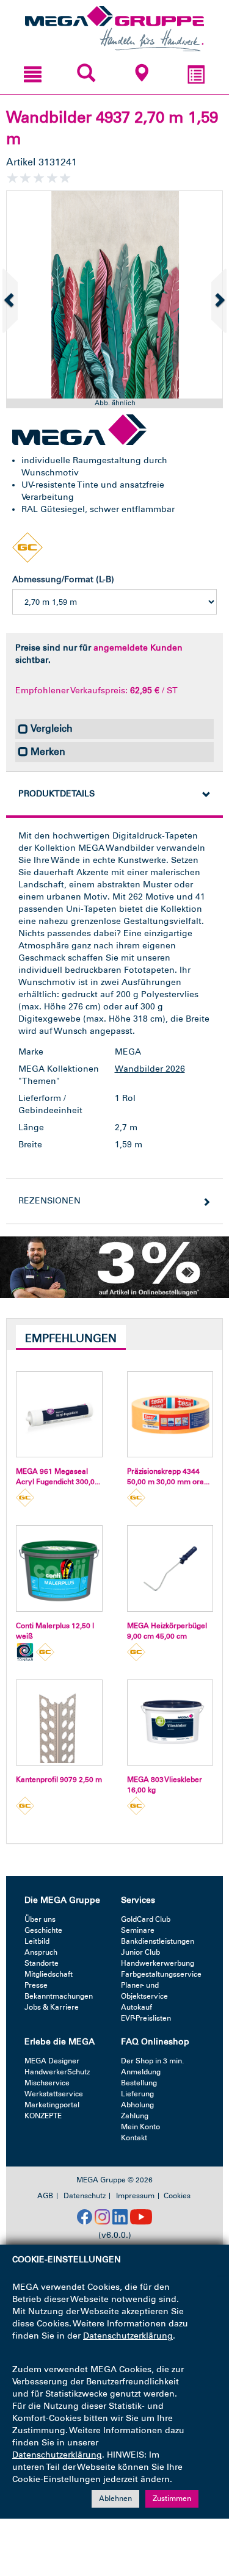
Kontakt (134, 2138)
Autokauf (136, 2007)
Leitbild (37, 1941)
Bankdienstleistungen (158, 1941)
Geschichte (43, 1930)
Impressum (135, 2196)
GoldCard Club (146, 1919)
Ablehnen (115, 2498)
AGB (45, 2196)
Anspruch (41, 1952)
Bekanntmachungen (59, 1996)
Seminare (138, 1930)
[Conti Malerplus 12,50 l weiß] (59, 1568)
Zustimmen (172, 2498)
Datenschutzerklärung (128, 2336)
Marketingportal (52, 2105)
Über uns (40, 1919)
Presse (36, 1985)
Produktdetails (56, 794)
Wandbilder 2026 (150, 1069)
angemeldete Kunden (138, 648)
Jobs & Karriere (52, 2007)
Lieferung (137, 2094)
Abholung (137, 2105)
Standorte (42, 1963)
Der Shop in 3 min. (152, 2061)
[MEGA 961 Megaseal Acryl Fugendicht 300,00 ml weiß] (59, 1415)
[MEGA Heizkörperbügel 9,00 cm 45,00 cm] (170, 1568)
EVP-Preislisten (146, 2018)
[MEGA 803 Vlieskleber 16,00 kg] (170, 1723)
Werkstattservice (54, 2094)
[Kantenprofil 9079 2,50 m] (59, 1723)
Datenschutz (85, 2196)
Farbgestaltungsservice (161, 1974)
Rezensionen (49, 1201)
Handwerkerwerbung (158, 1963)
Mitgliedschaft (49, 1974)
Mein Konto (140, 2127)
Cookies (177, 2196)
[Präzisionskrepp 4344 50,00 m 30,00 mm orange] (170, 1415)
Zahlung (135, 2116)
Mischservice (47, 2083)
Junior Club (140, 1952)
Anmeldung (141, 2072)
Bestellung (139, 2083)
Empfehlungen (71, 1338)
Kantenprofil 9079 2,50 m (59, 1780)
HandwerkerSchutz (57, 2072)
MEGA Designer (52, 2061)
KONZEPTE (43, 2116)
